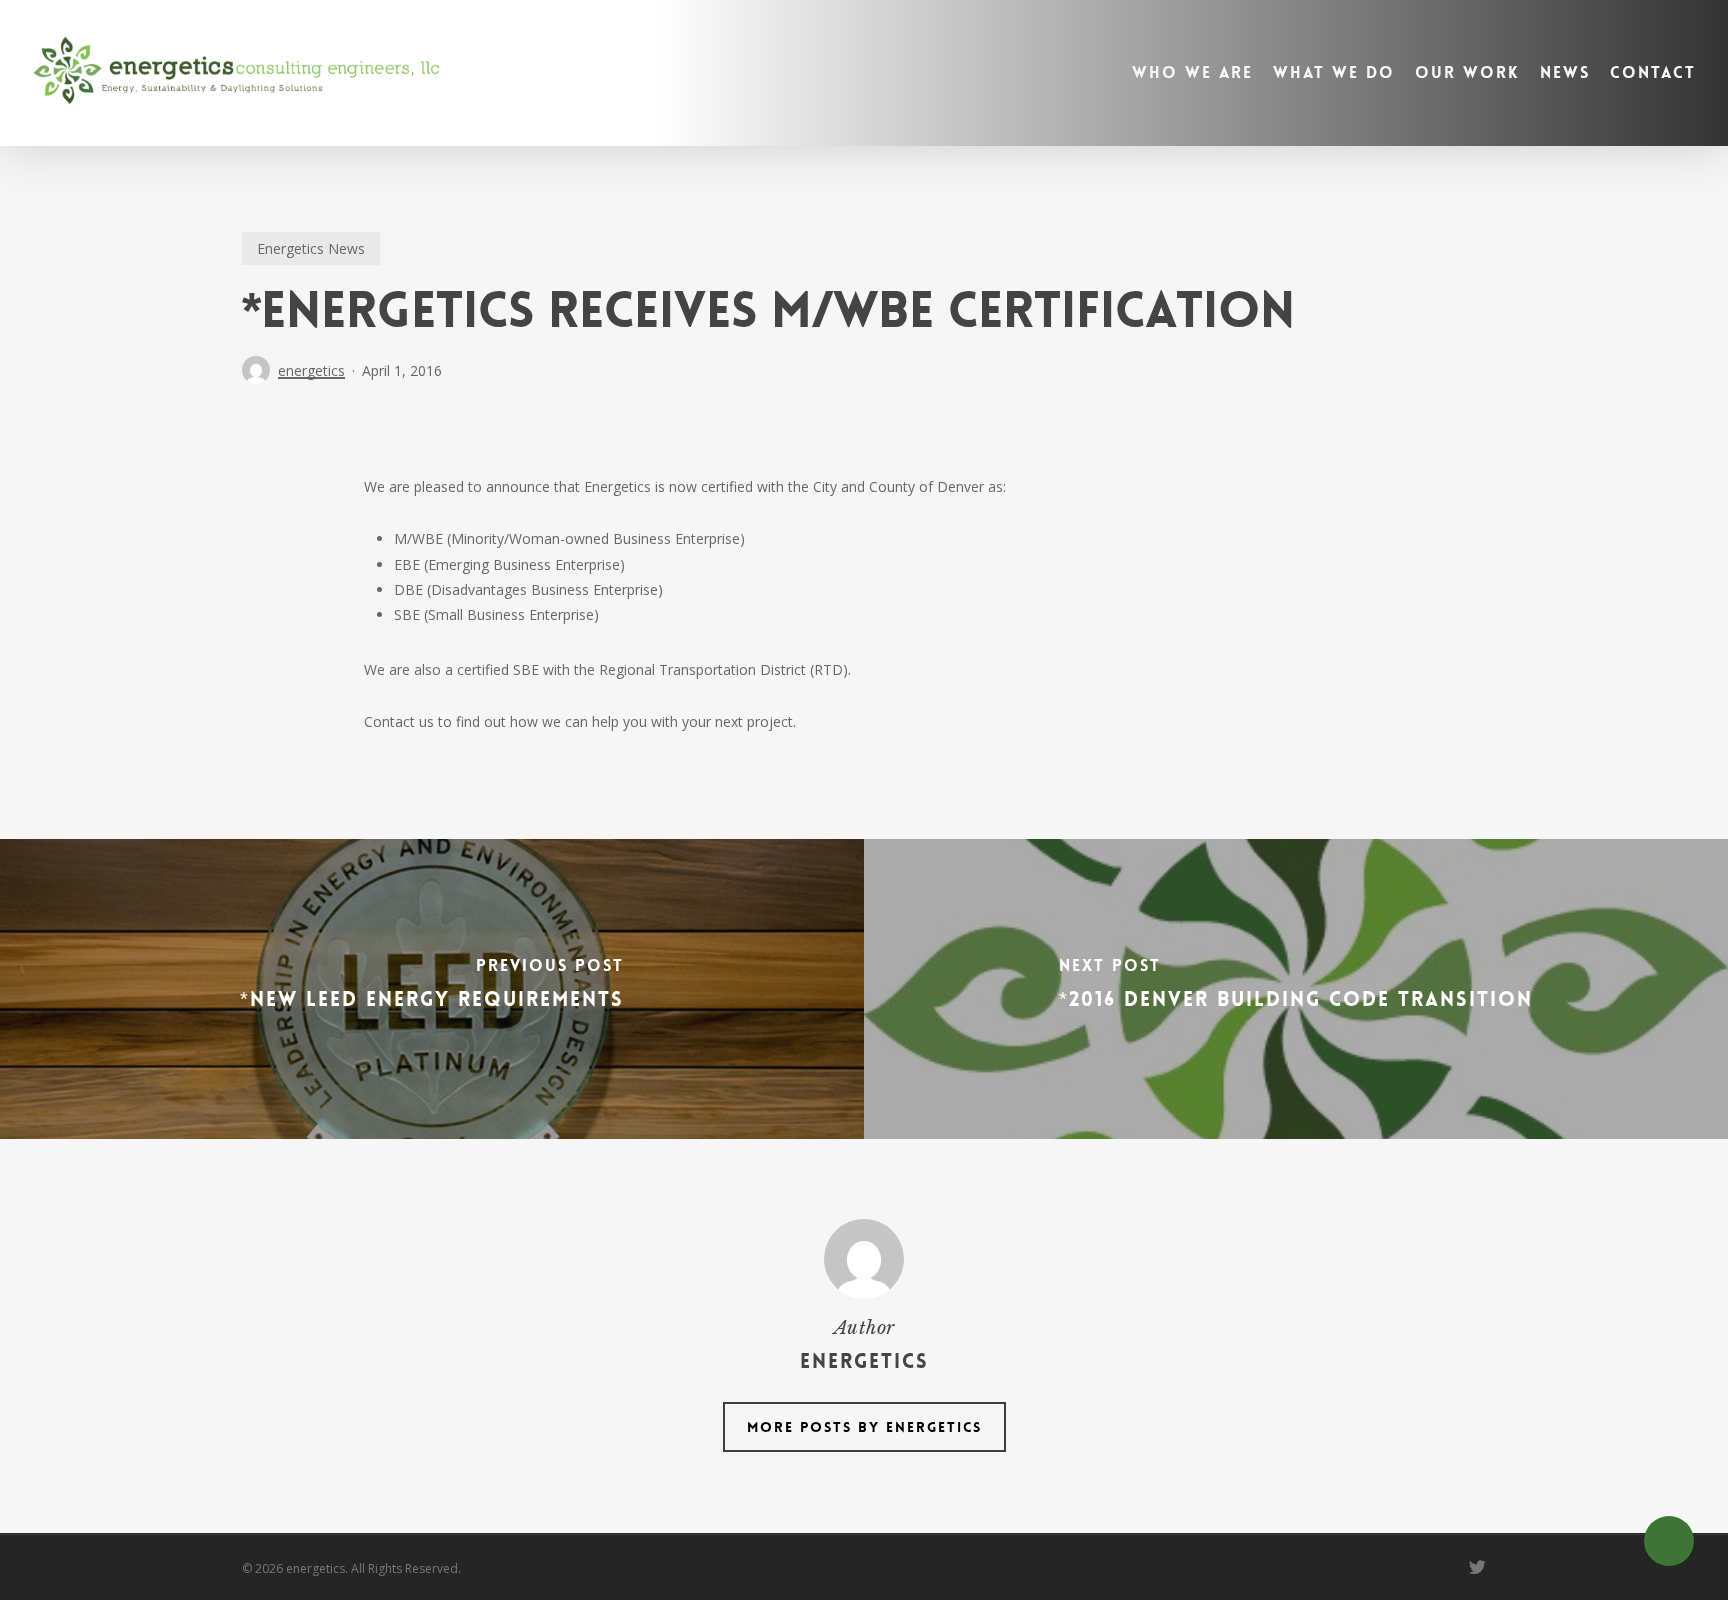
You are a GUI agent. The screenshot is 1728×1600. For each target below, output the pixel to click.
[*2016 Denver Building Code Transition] (1296, 989)
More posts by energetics (864, 1427)
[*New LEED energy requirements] (432, 989)
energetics (311, 370)
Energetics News (311, 248)
